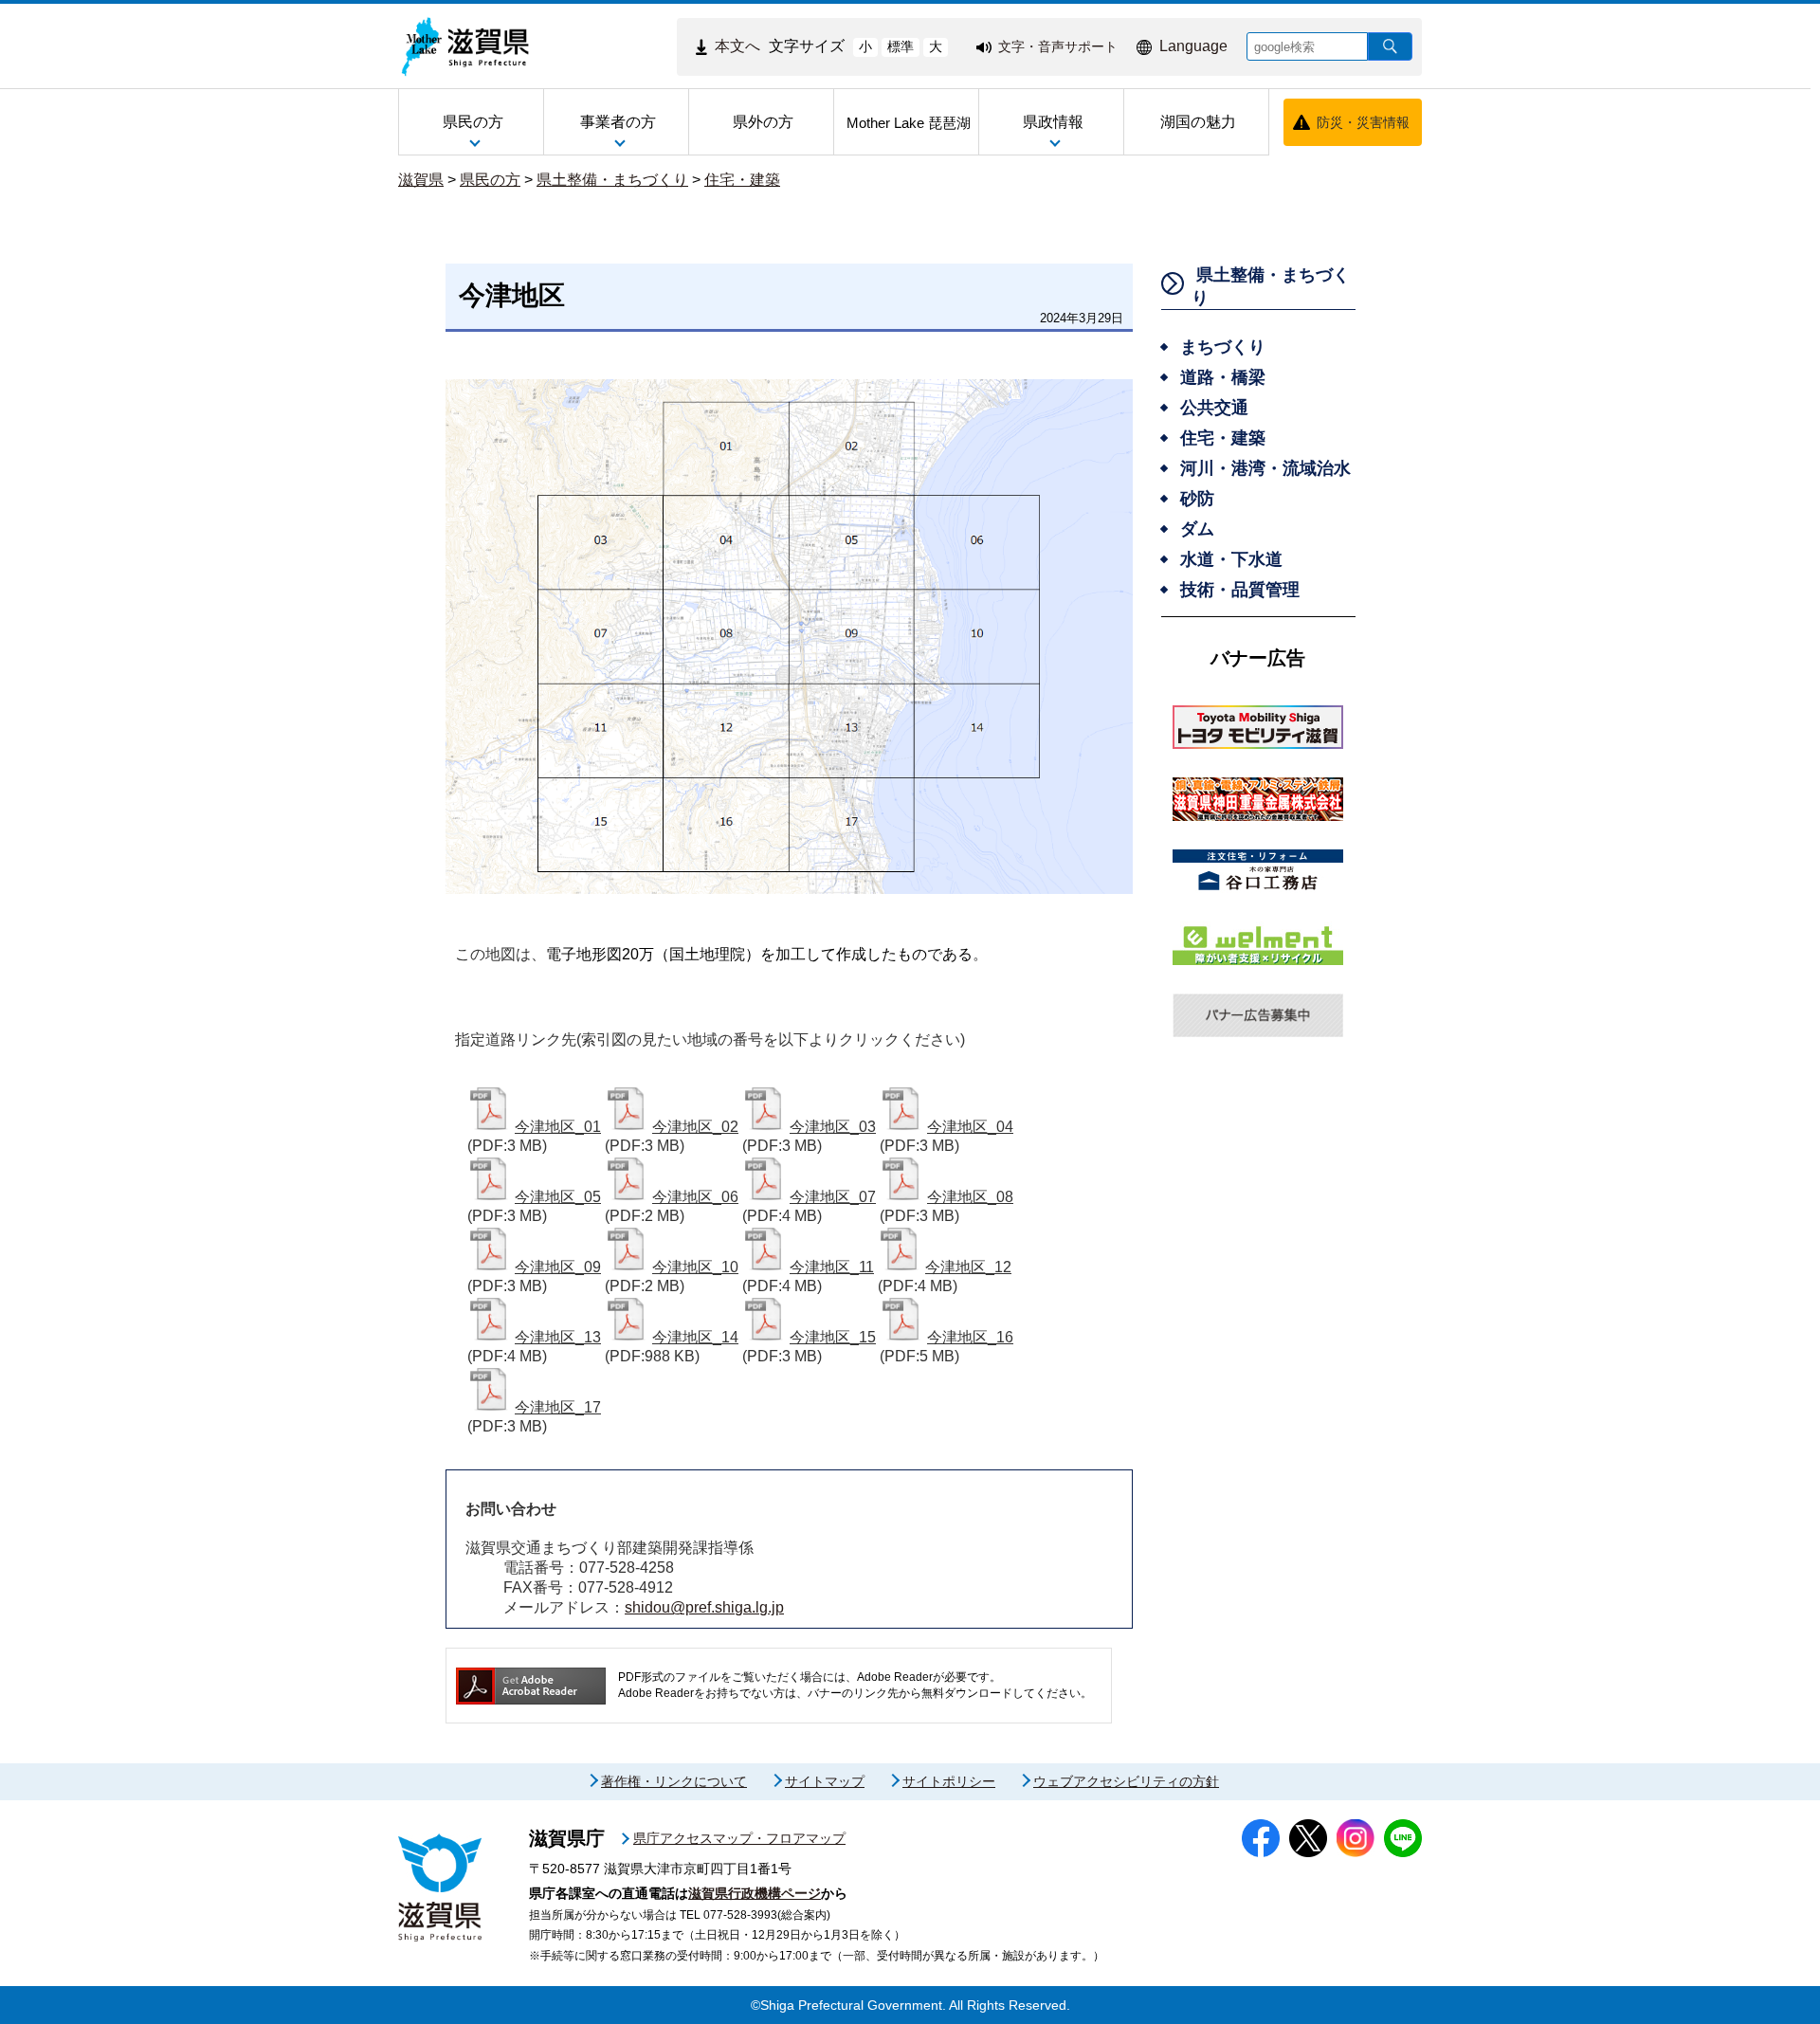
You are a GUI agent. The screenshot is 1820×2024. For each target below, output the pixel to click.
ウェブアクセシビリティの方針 (1126, 1781)
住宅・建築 (742, 180)
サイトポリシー (949, 1781)
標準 (901, 46)
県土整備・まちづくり (612, 180)
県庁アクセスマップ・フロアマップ (739, 1838)
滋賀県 (421, 180)
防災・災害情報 (1363, 122)
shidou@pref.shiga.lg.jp (704, 1607)
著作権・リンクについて (674, 1781)
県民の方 (490, 180)
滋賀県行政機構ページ (755, 1893)
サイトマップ (825, 1781)
